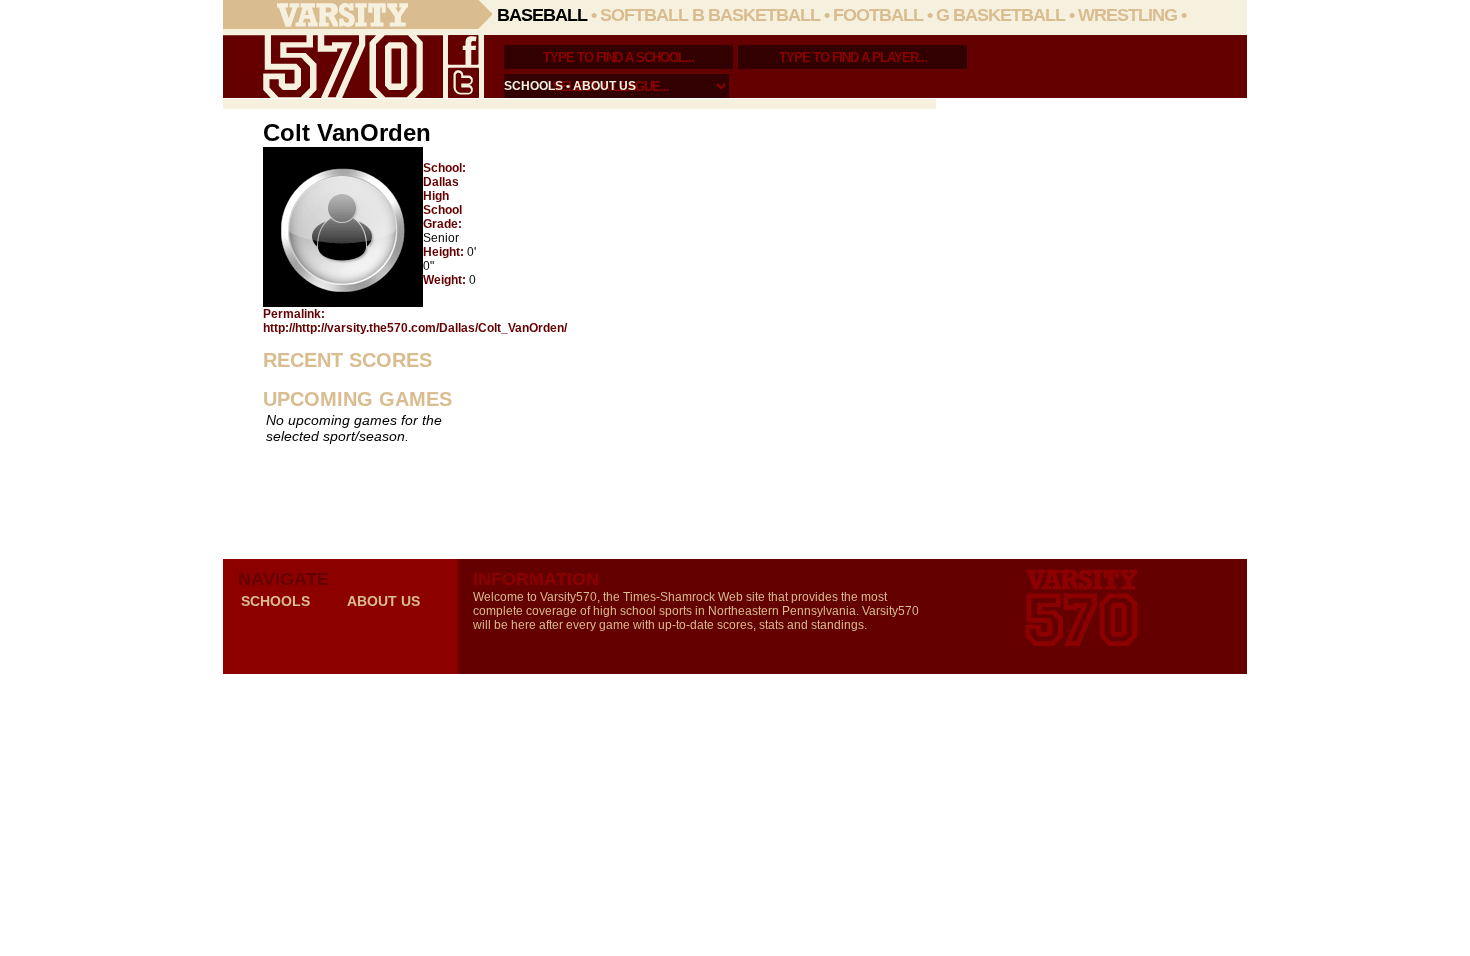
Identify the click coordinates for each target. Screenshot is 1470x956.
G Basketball (1000, 15)
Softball (644, 15)
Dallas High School (442, 196)
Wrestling (1127, 15)
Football (878, 15)
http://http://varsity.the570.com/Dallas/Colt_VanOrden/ (415, 328)
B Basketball (756, 15)
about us (604, 86)
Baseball (542, 15)
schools (533, 86)
